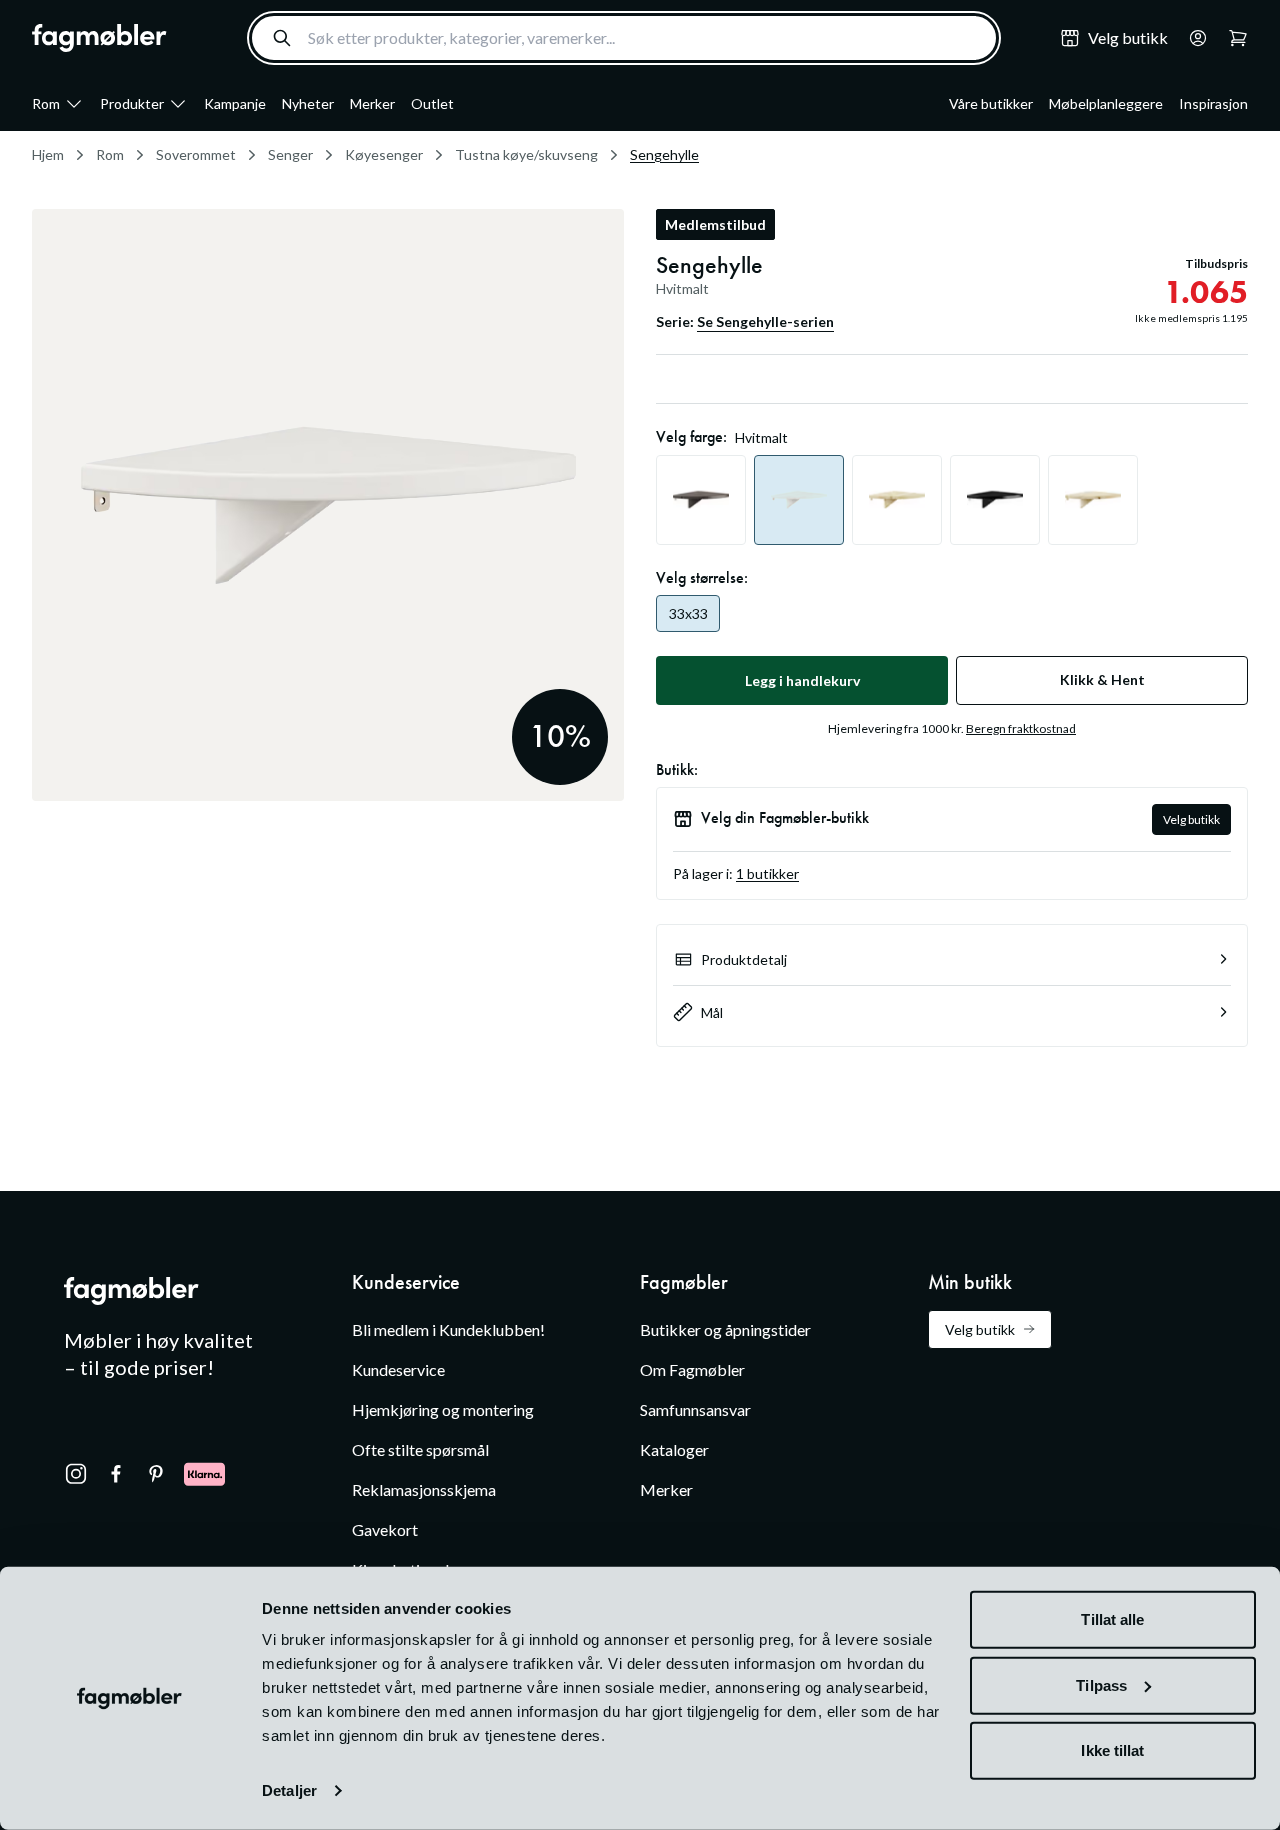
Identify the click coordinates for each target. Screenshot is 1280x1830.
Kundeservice (398, 1369)
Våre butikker (991, 103)
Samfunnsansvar (695, 1409)
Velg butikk (1191, 819)
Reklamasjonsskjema (424, 1489)
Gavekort (385, 1529)
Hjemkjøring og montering (443, 1409)
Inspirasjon (1213, 103)
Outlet (432, 103)
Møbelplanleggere (1106, 103)
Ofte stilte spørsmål (420, 1449)
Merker (372, 103)
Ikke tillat (1112, 1750)
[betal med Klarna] (204, 1474)
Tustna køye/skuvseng (526, 154)
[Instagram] (76, 1474)
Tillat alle (1112, 1619)
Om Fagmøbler (692, 1369)
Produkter (132, 103)
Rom (46, 103)
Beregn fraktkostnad (1021, 728)
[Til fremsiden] (99, 38)
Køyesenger (384, 154)
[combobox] (624, 38)
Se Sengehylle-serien (765, 321)
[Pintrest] (156, 1474)
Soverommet (196, 154)
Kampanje (235, 103)
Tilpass (1101, 1684)
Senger (290, 154)
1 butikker (767, 873)
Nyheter (308, 103)
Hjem (48, 154)
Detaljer (289, 1790)
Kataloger (674, 1449)
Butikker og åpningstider (725, 1329)
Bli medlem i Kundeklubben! (448, 1329)
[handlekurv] (1192, 38)
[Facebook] (116, 1474)
